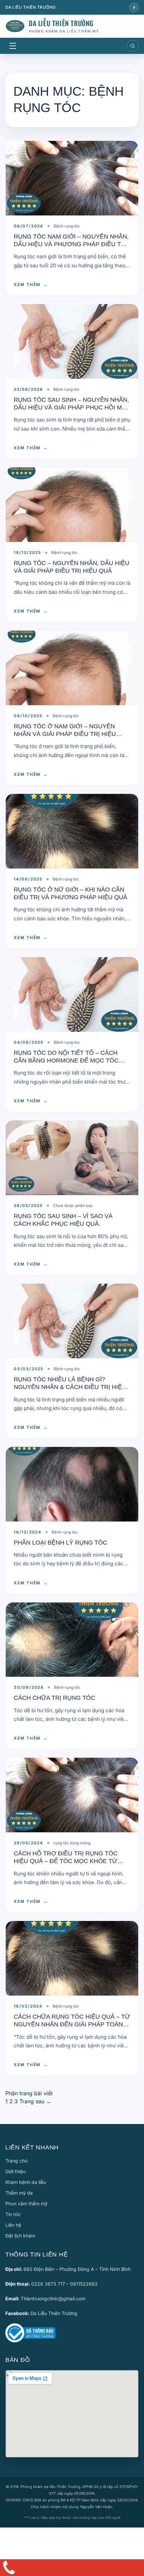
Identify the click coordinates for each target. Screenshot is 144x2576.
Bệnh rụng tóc (67, 226)
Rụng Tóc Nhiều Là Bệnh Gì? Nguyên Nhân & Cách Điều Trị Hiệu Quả (70, 1387)
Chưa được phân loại (73, 1206)
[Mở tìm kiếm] (133, 46)
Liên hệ (13, 2225)
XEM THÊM (31, 285)
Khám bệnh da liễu (26, 2182)
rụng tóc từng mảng (72, 1843)
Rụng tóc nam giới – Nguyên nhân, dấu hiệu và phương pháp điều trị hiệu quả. (71, 244)
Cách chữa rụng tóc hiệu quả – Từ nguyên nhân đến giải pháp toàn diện (72, 2025)
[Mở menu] (13, 46)
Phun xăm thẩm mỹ (26, 2203)
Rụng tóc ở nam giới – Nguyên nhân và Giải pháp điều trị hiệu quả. (65, 734)
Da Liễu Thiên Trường (54, 2313)
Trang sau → (35, 2101)
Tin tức (13, 2214)
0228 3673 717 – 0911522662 (64, 2284)
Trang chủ (16, 2161)
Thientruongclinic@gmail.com (53, 2298)
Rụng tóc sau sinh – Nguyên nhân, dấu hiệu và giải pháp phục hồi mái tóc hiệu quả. (71, 408)
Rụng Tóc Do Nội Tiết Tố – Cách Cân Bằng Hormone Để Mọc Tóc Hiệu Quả (66, 1061)
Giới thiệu (15, 2171)
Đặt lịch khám (20, 2236)
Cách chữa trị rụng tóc (54, 1698)
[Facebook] (134, 7)
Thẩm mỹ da (19, 2193)
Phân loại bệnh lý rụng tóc (60, 1543)
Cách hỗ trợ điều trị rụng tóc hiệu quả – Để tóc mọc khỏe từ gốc (66, 1861)
